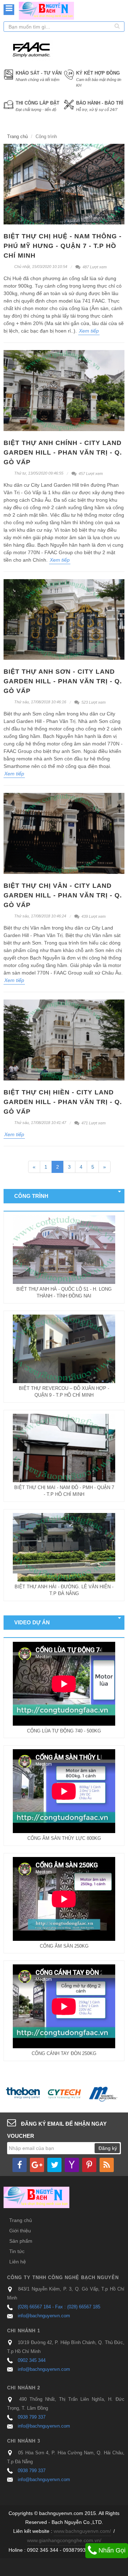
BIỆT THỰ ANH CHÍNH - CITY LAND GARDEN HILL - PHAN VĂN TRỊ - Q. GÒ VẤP (63, 452)
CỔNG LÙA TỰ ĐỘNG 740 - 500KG (64, 1731)
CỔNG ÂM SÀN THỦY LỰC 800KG (64, 1838)
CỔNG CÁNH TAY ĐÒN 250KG (64, 2053)
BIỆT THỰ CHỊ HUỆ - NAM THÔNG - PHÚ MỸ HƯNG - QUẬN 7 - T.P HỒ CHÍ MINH (63, 246)
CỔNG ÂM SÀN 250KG (64, 1946)
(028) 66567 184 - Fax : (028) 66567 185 (59, 2307)
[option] (25, 2094)
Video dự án (32, 1622)
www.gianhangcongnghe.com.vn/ (64, 2540)
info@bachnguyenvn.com (44, 2316)
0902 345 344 (32, 2360)
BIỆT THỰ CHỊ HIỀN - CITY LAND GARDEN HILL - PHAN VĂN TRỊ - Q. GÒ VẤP (63, 1102)
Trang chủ (17, 136)
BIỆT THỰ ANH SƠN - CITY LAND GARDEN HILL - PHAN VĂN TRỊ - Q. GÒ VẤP (63, 681)
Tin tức (17, 2251)
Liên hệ (18, 2262)
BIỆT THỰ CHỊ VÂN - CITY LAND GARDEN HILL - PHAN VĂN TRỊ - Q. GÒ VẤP (63, 895)
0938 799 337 (32, 2417)
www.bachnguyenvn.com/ (82, 2531)
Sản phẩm (21, 2241)
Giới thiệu (20, 2231)
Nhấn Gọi (111, 2550)
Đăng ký (108, 2148)
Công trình (31, 1196)
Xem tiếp (89, 331)
